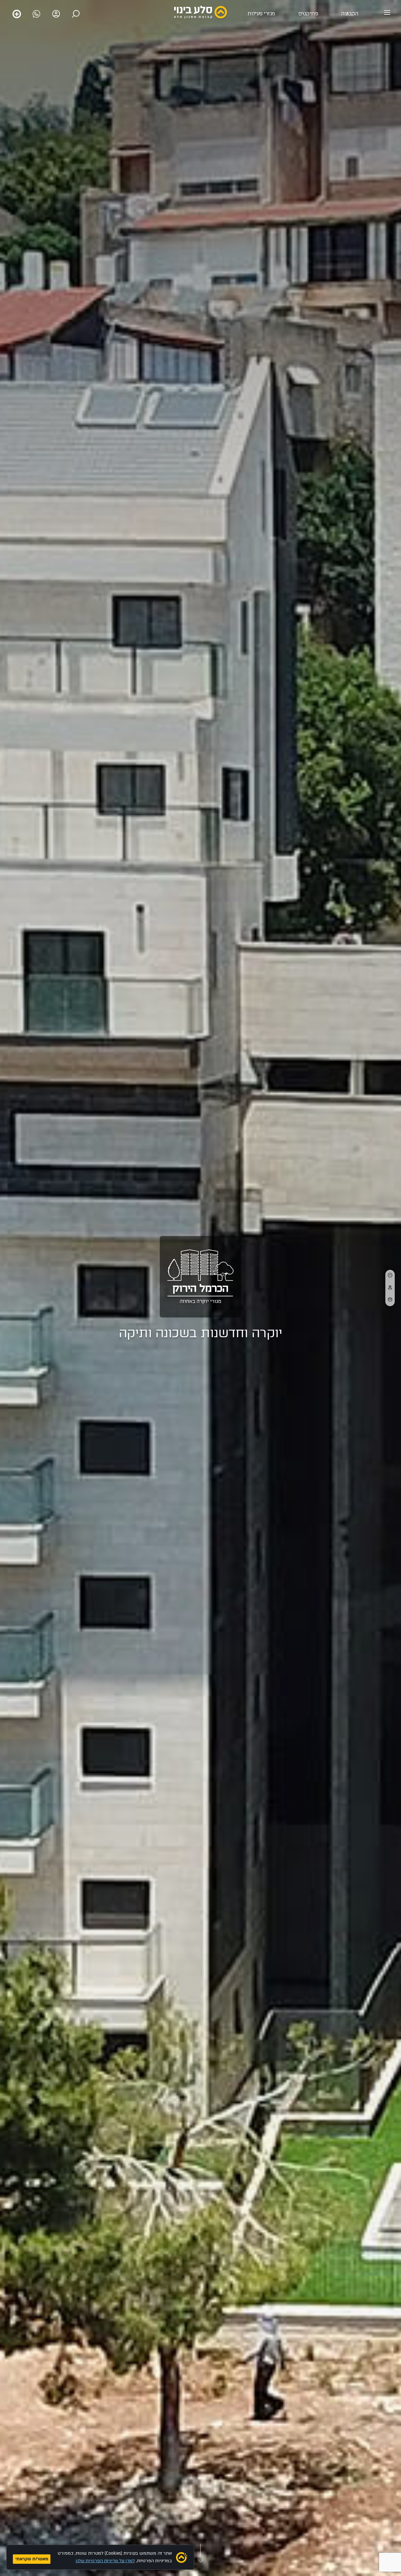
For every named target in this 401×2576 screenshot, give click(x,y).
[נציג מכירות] (36, 14)
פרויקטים (308, 14)
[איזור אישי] (56, 14)
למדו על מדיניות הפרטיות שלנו (105, 2561)
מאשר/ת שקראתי (32, 2559)
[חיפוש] (76, 14)
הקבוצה (350, 14)
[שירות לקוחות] (17, 14)
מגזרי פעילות (261, 14)
